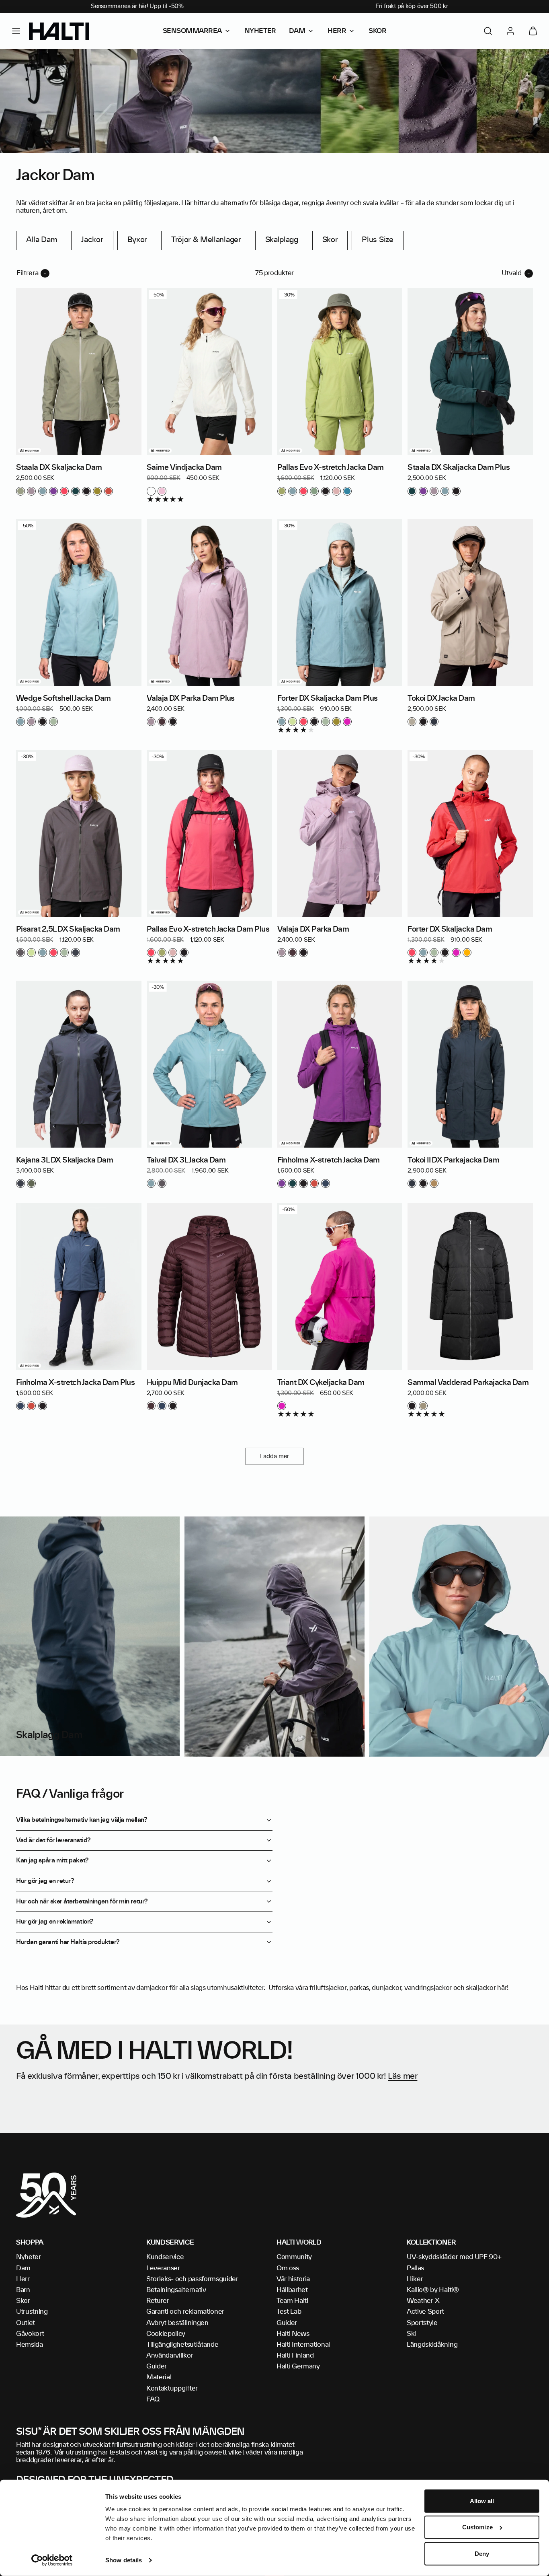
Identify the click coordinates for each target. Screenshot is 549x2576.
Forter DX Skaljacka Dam (450, 930)
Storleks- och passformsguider (192, 2279)
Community (294, 2257)
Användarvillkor (170, 2356)
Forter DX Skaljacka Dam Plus (328, 699)
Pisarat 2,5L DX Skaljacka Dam (68, 930)
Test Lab (289, 2312)
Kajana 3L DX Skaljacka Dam (65, 1160)
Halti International (303, 2345)
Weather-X (423, 2301)
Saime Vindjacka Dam (184, 468)
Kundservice (165, 2257)
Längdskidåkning (432, 2345)
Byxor (137, 240)
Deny (482, 2554)
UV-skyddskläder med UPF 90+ (454, 2257)
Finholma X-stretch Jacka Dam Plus (75, 1383)
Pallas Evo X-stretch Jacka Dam (331, 468)
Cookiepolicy (166, 2334)
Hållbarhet (292, 2290)
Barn (23, 2290)
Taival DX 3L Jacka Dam (186, 1160)
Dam (23, 2268)
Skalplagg (282, 240)
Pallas (415, 2268)
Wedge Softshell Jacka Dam (64, 699)
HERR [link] (337, 31)
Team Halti (292, 2301)
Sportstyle (422, 2323)
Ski (411, 2334)
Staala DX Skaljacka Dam (59, 468)
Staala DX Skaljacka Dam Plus (459, 468)
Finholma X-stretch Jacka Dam (329, 1160)
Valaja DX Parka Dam (313, 930)
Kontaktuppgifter (172, 2389)
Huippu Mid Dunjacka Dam (192, 1383)
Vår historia (293, 2279)
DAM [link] (297, 31)
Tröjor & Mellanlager (206, 240)
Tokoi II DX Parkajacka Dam (453, 1160)
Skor (330, 240)
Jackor (92, 240)
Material (159, 2377)
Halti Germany (298, 2366)
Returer (158, 2301)
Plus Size (377, 240)
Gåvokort (30, 2334)
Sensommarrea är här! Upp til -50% (137, 6)
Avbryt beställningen (177, 2323)
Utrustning (32, 2312)
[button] (16, 31)
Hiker (415, 2279)
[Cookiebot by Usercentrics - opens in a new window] (52, 2560)
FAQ (153, 2399)
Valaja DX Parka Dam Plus (191, 699)
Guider (157, 2366)
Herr (23, 2279)
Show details (124, 2560)
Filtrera (28, 273)
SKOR (377, 31)
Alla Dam (42, 240)
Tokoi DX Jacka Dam (441, 699)
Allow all (482, 2501)
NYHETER (260, 31)
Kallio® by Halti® (433, 2290)
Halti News (293, 2334)
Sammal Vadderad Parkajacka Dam (468, 1383)
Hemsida (30, 2345)
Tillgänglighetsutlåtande (182, 2345)
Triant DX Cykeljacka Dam (321, 1383)
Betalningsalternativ (176, 2290)
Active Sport (425, 2312)
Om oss (288, 2268)
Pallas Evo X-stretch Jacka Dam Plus (208, 930)
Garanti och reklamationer (185, 2312)
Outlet (26, 2323)
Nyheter (29, 2257)
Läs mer (403, 2076)
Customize (477, 2527)
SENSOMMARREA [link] (192, 31)
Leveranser (163, 2268)
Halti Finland (295, 2356)
